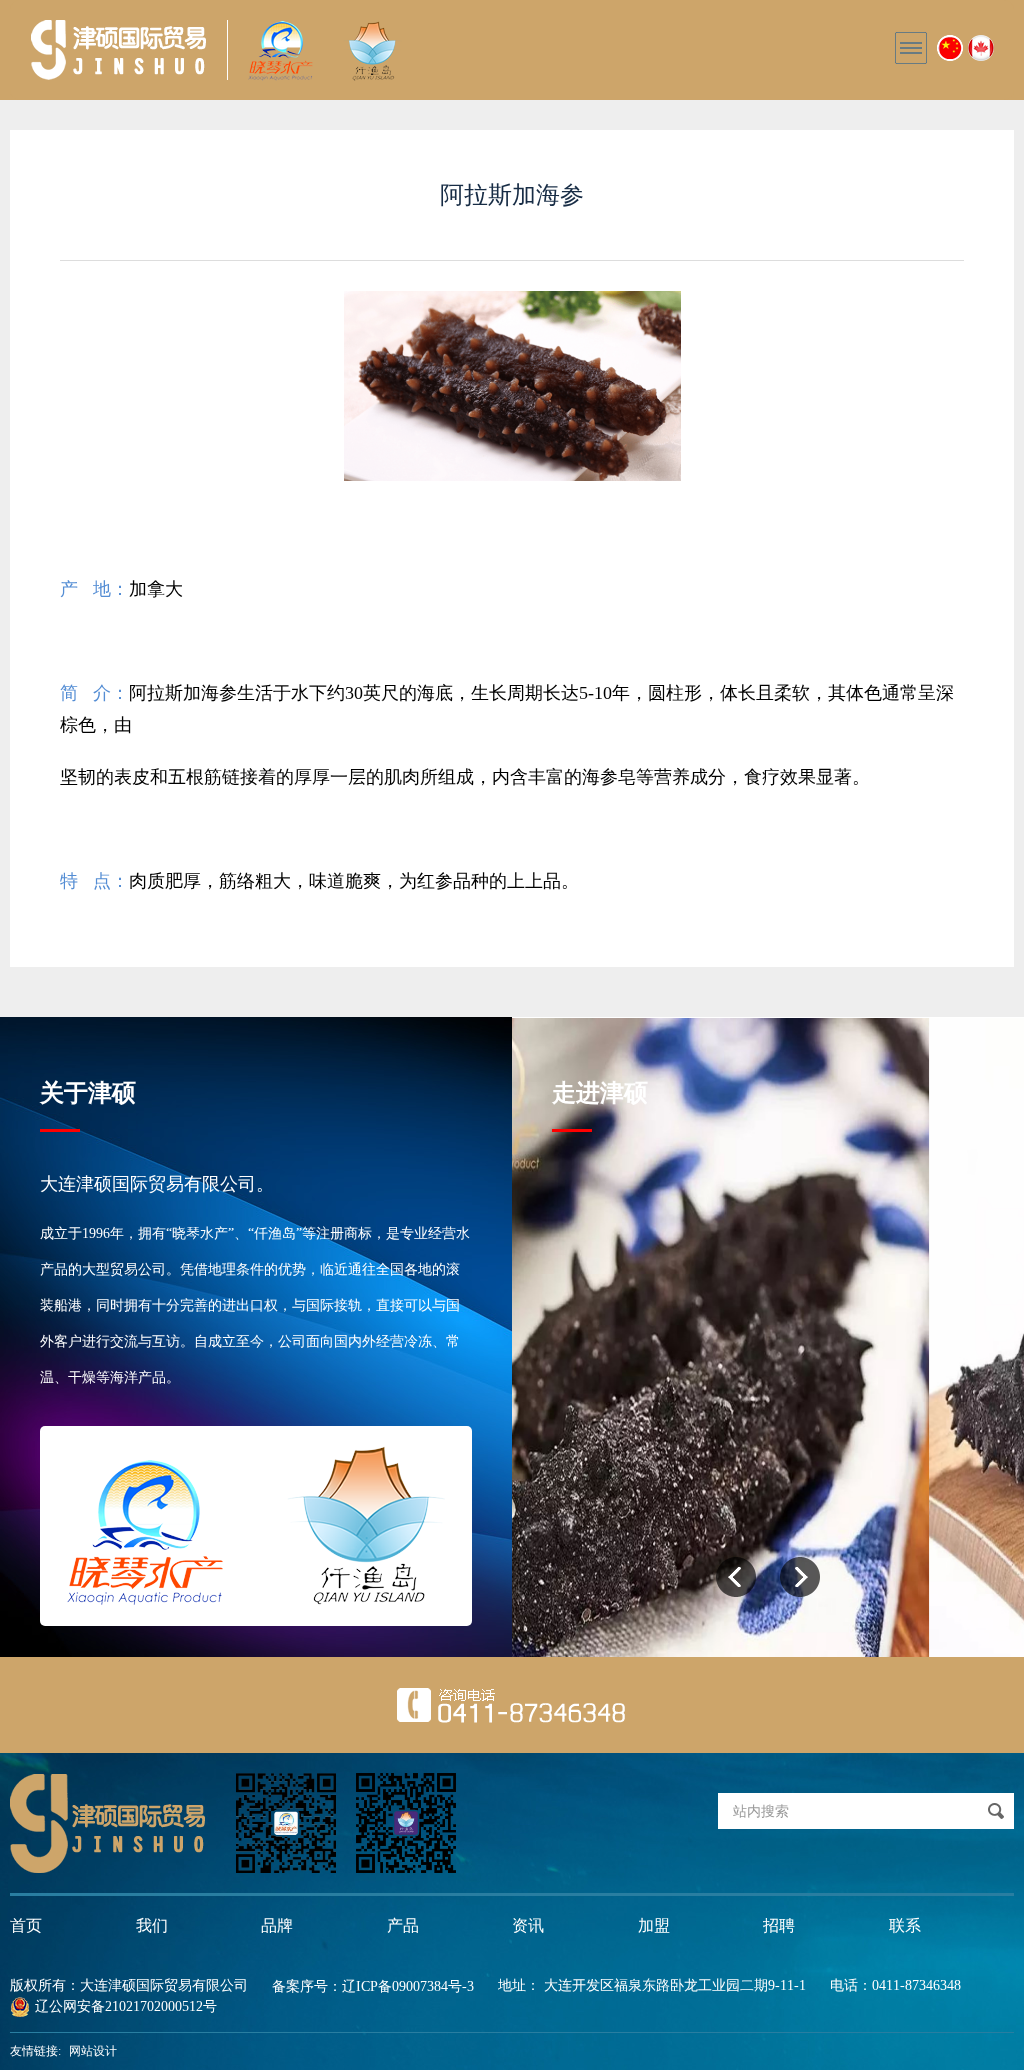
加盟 (654, 1925)
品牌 (277, 1925)
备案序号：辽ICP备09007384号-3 (373, 1986)
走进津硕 (600, 1093)
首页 (26, 1925)
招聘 (779, 1925)
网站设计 (93, 2051)
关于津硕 (88, 1093)
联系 (905, 1925)
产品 (403, 1925)
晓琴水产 (118, 50)
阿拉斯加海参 (512, 195)
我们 (152, 1925)
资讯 (528, 1925)
